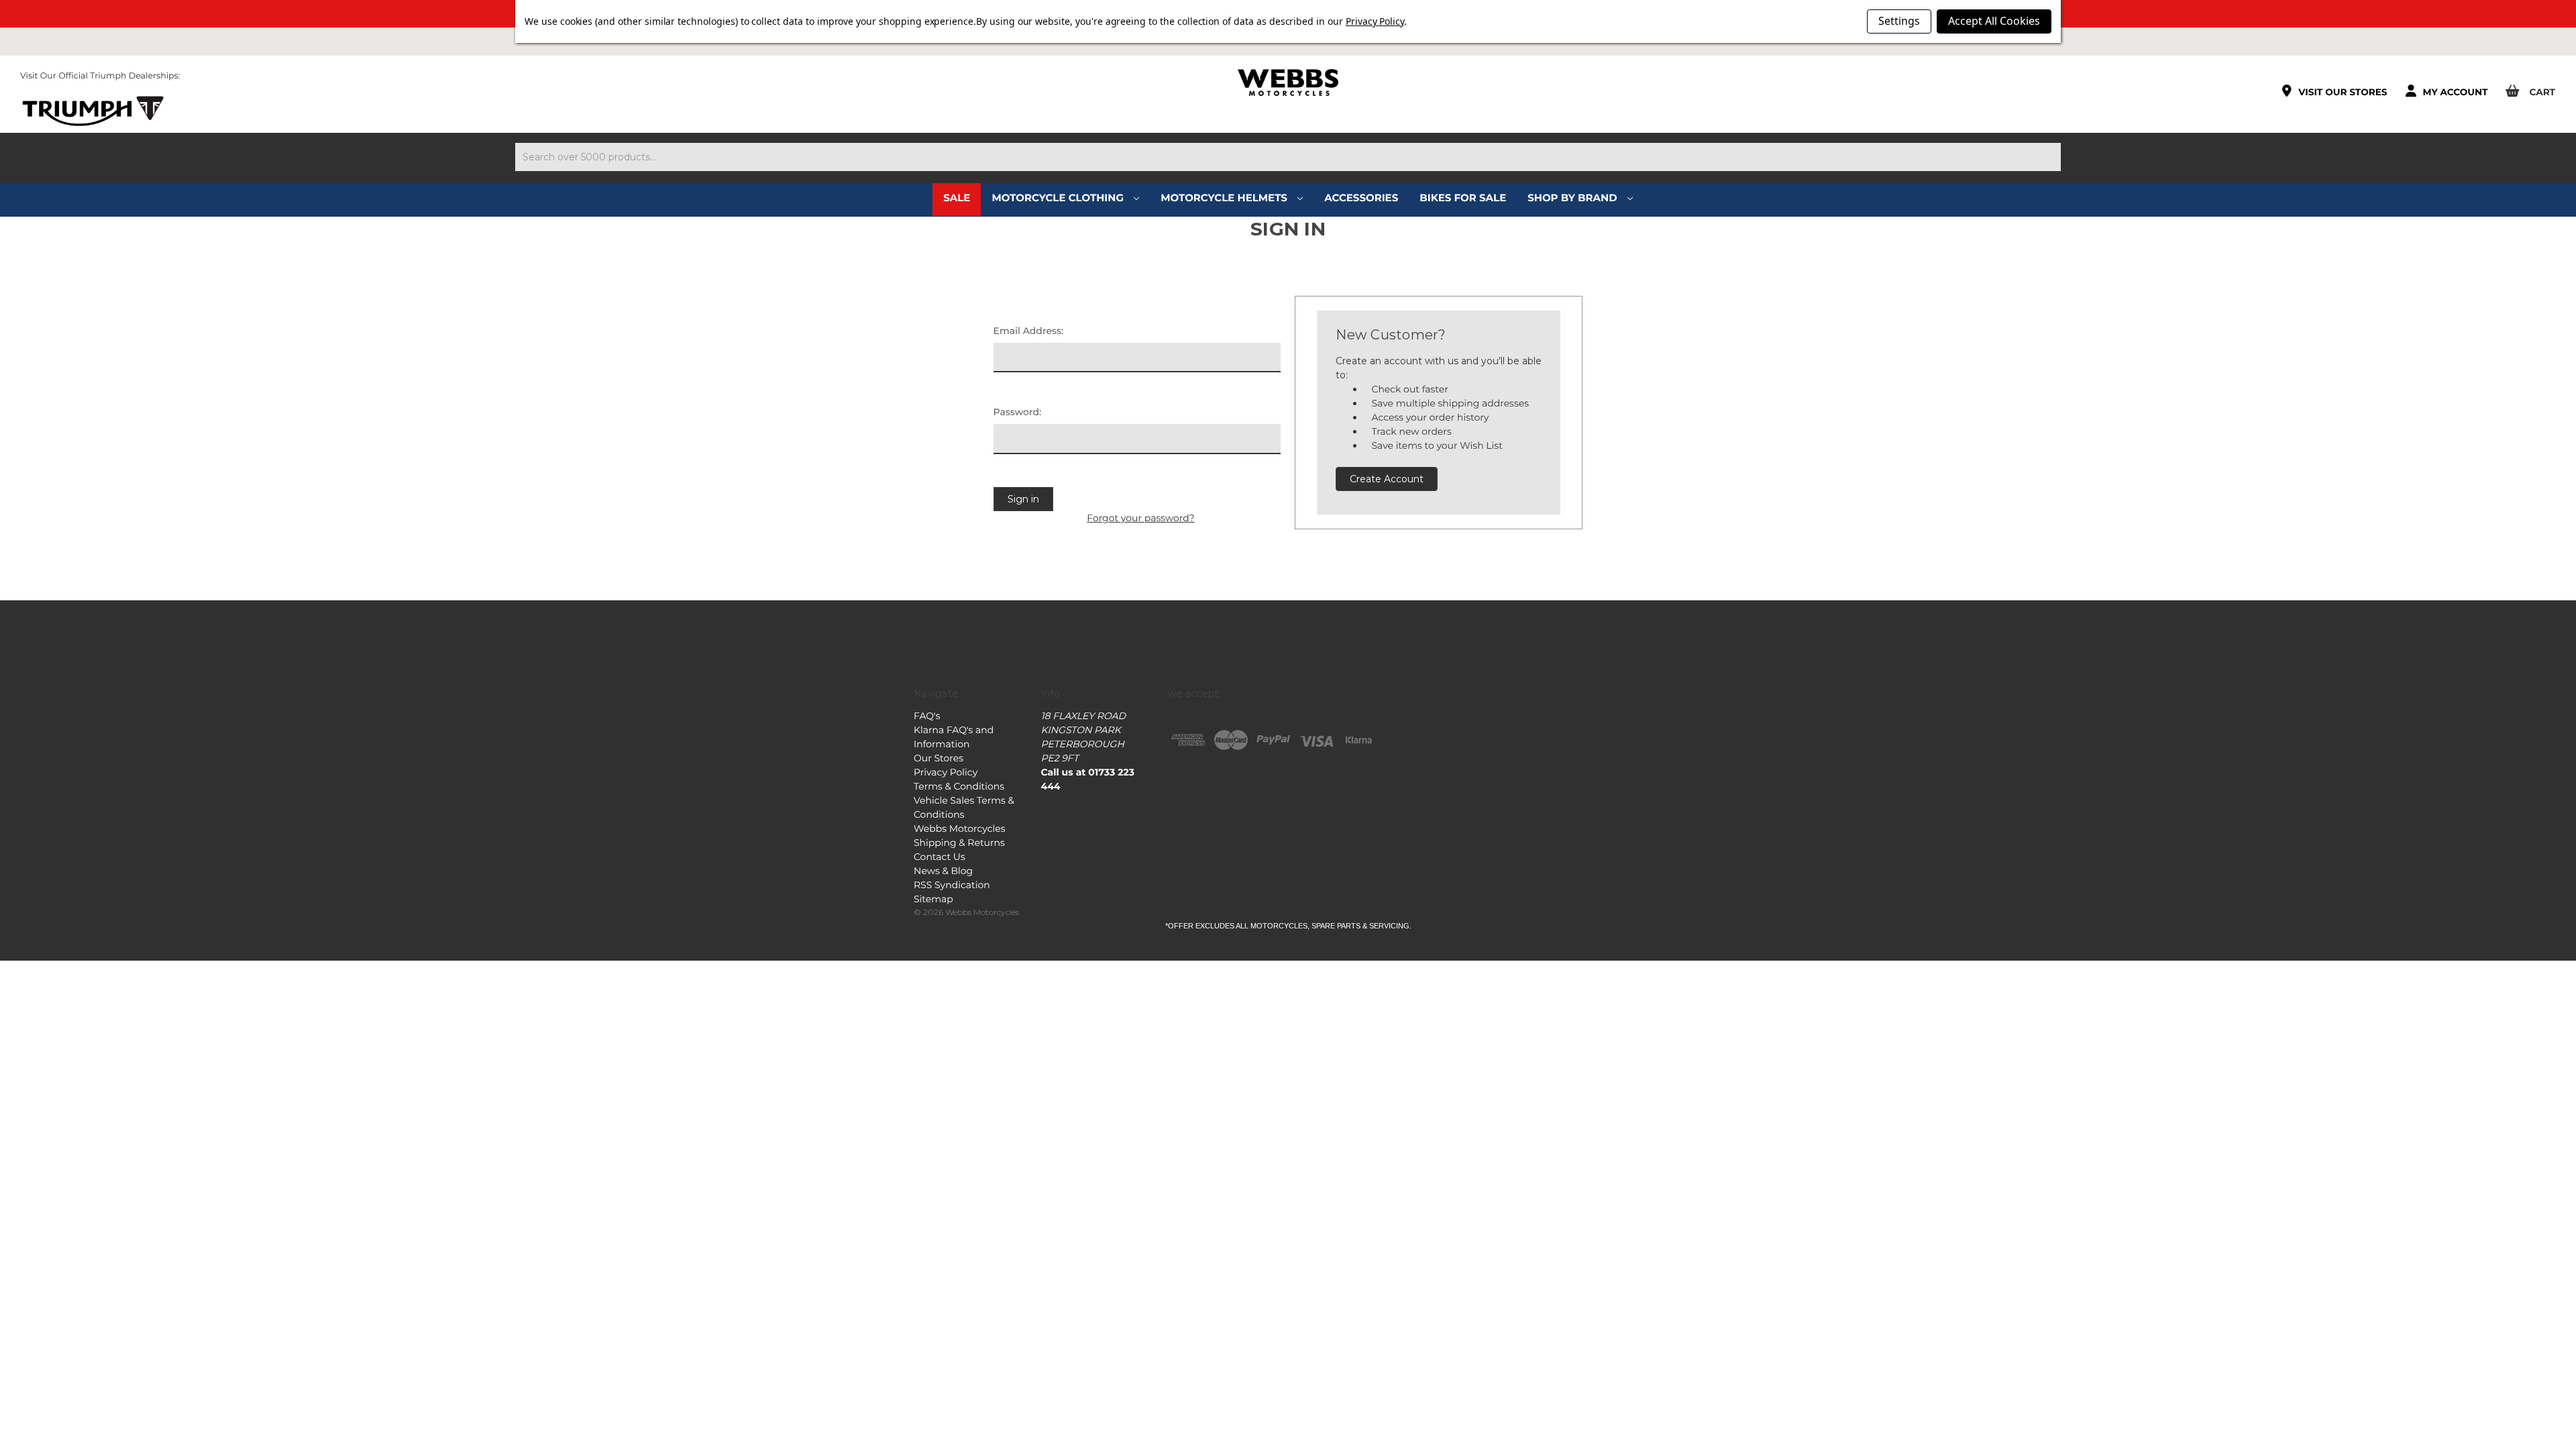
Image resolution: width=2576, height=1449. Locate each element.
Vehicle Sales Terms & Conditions (964, 807)
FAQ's (927, 716)
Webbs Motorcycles (960, 828)
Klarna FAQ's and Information (954, 737)
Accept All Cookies (1994, 21)
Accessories (1361, 198)
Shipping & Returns (959, 843)
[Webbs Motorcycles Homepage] (1288, 83)
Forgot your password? (1140, 518)
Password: (1018, 412)
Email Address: (1029, 331)
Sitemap (933, 899)
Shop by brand (1574, 198)
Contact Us (940, 857)
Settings (1899, 21)
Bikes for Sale (1463, 198)
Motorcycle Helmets (1225, 198)
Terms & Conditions (959, 786)
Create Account (1387, 479)
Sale (957, 198)
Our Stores (938, 758)
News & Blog (943, 871)
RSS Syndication (952, 885)
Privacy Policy (946, 772)
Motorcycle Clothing (1059, 198)
